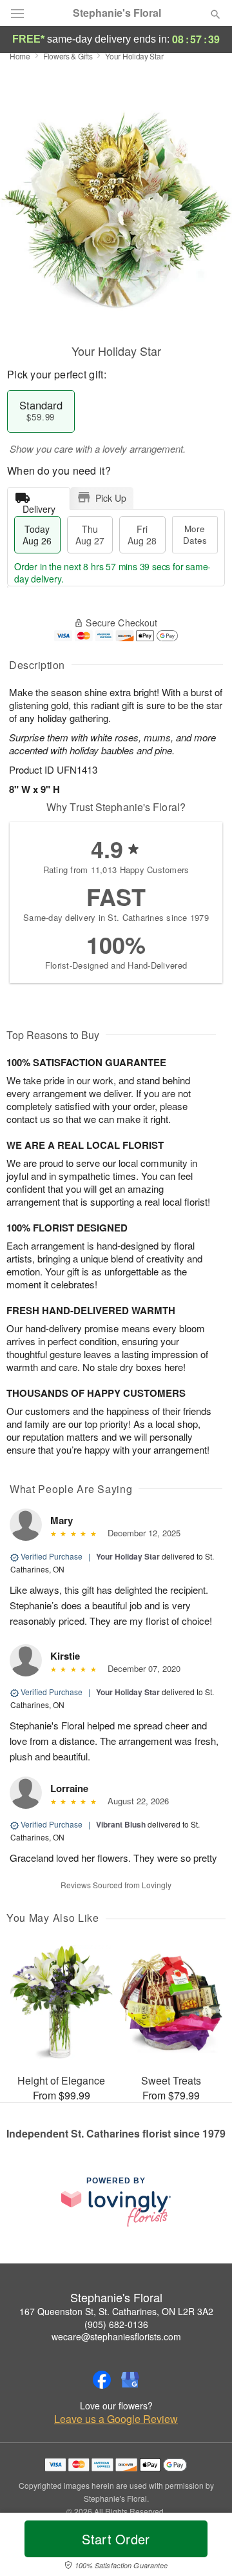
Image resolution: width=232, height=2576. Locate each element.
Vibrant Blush (121, 1824)
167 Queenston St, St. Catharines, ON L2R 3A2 (116, 2311)
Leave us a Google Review (116, 2419)
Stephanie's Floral (117, 13)
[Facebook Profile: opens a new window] (102, 2380)
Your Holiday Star (128, 1556)
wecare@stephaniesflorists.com (116, 2336)
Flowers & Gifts (68, 56)
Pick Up (111, 498)
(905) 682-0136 (116, 2324)
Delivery (39, 506)
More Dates (195, 534)
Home (20, 56)
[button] (205, 2547)
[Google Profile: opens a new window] (130, 2380)
